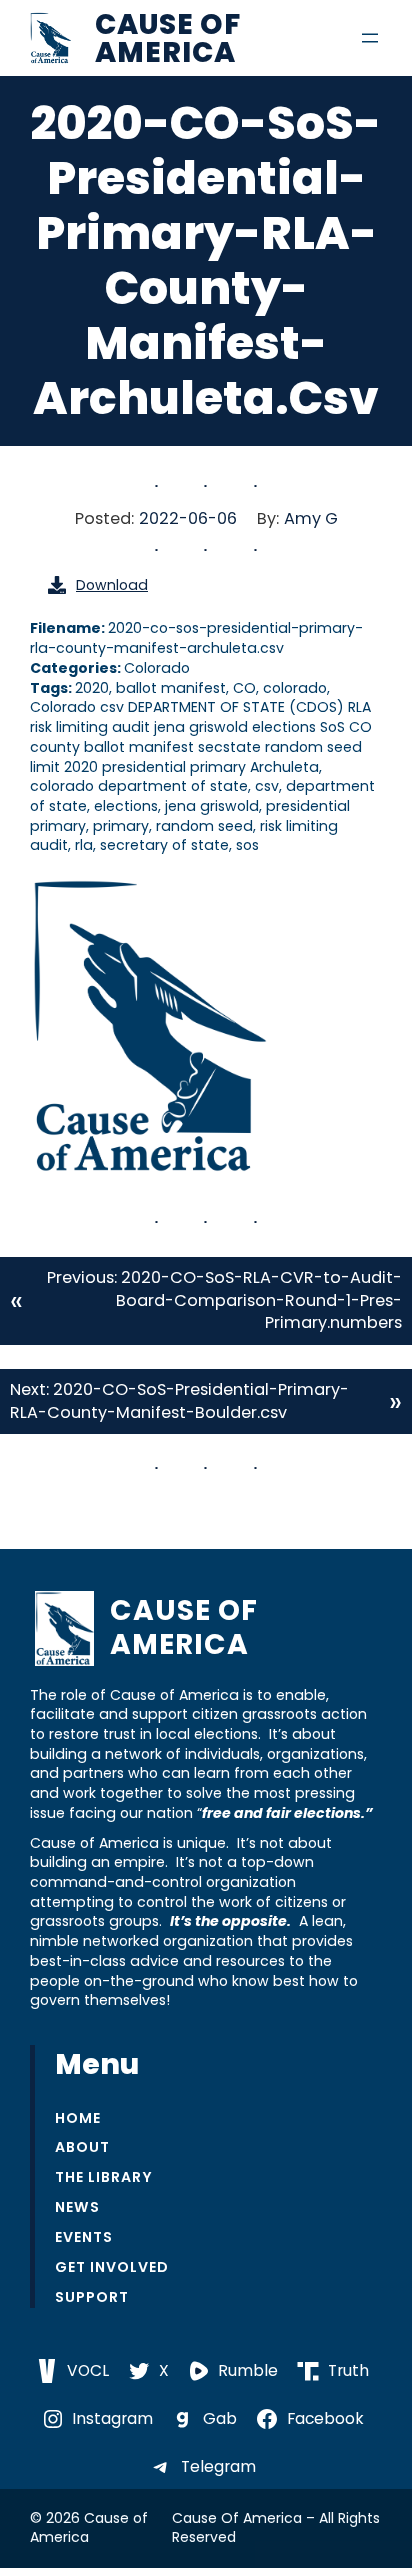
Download (112, 585)
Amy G (311, 518)
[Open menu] (370, 38)
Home (78, 2118)
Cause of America (168, 38)
